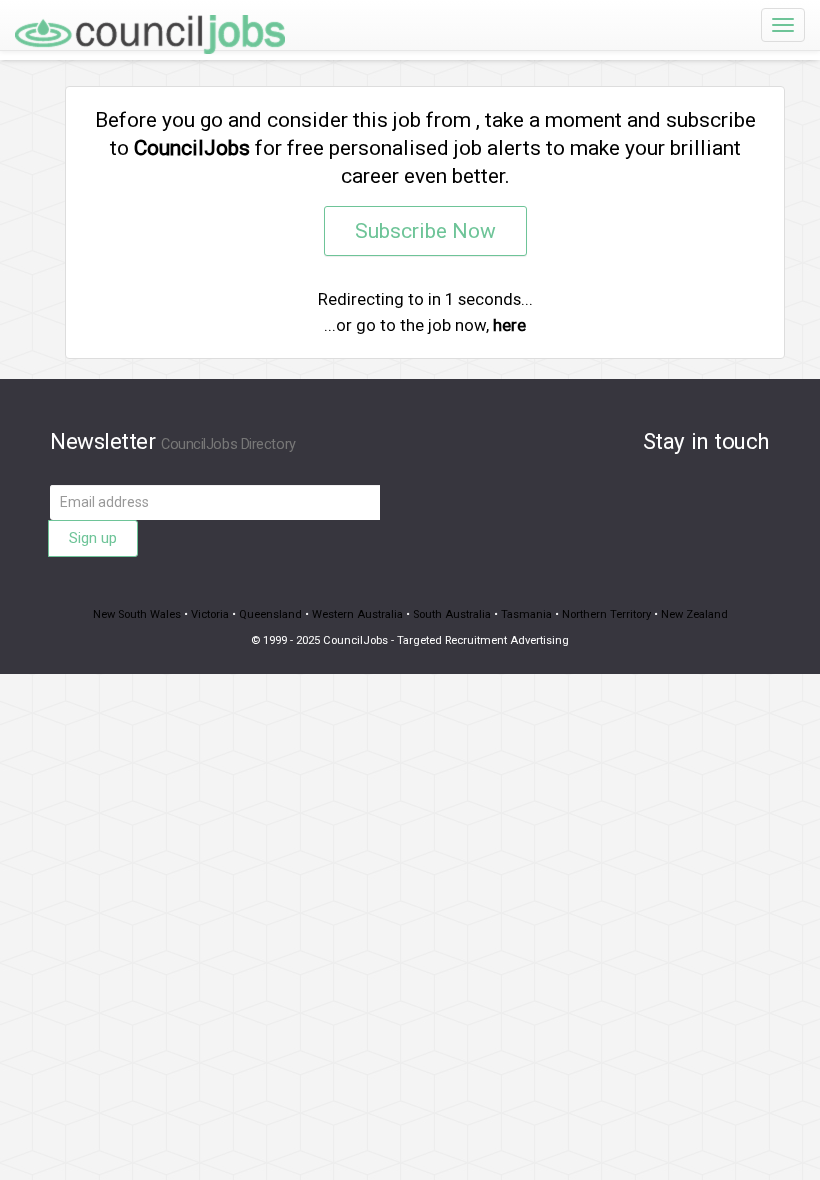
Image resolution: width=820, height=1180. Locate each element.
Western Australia (357, 614)
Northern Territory (606, 614)
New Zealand (694, 614)
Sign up (93, 538)
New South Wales (137, 614)
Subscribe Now (425, 231)
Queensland (270, 614)
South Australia (452, 614)
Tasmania (526, 614)
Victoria (210, 614)
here (509, 325)
